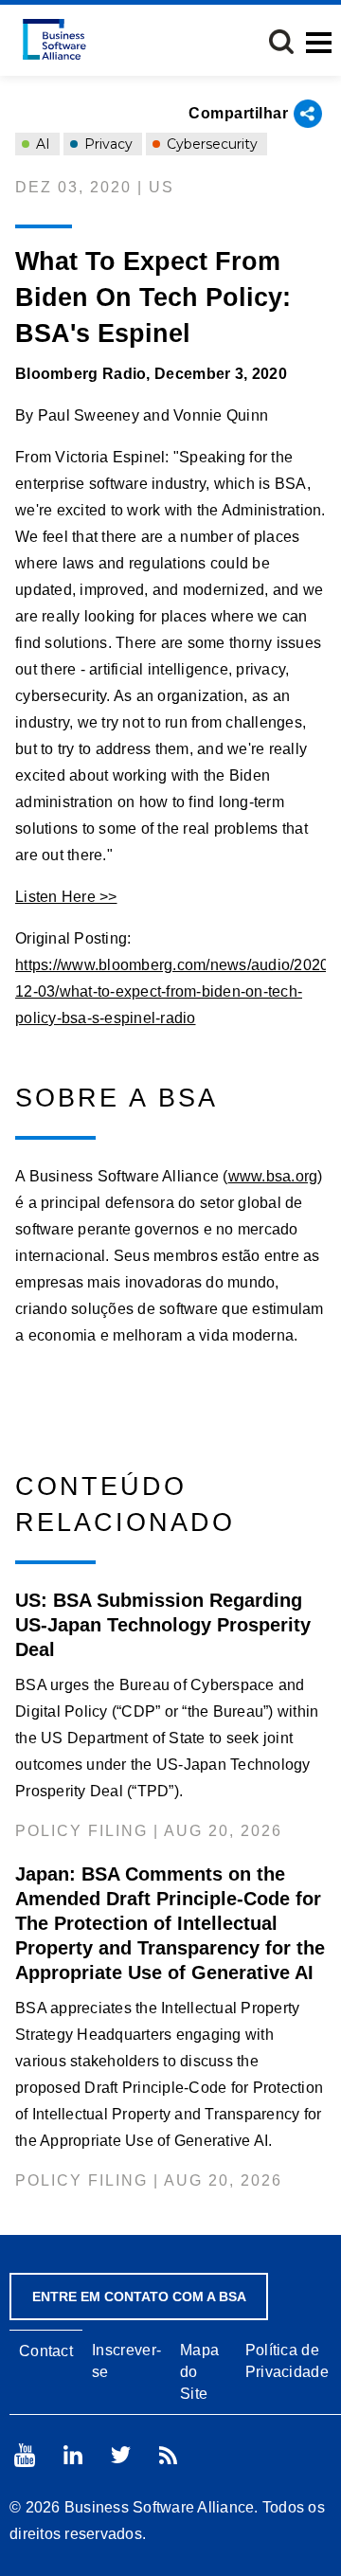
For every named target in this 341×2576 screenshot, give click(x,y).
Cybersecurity (210, 144)
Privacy (107, 144)
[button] (281, 42)
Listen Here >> (66, 897)
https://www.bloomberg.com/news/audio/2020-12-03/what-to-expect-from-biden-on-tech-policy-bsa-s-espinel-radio (175, 991)
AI (41, 144)
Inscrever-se (126, 2361)
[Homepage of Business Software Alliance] (54, 39)
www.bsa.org (273, 1176)
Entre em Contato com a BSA (139, 2297)
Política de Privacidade (287, 2361)
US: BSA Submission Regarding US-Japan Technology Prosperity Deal (163, 1625)
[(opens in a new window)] (25, 2455)
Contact (46, 2351)
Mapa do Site (199, 2372)
